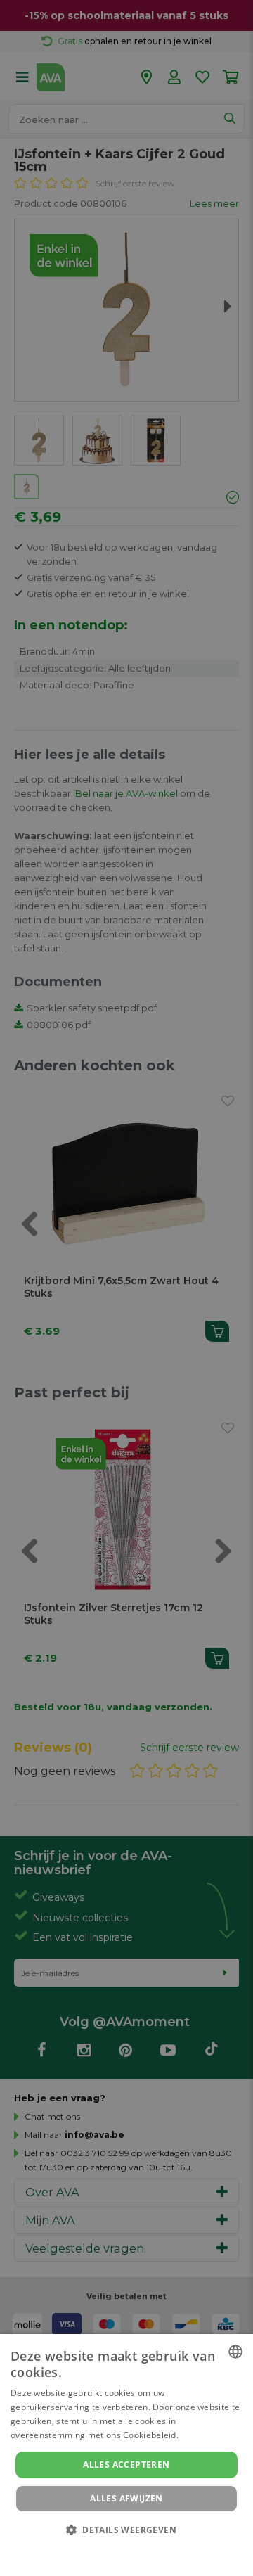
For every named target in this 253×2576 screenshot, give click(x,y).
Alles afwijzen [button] (126, 2498)
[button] (126, 2529)
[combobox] (235, 2352)
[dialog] (126, 2455)
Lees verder (205, 2435)
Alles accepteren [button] (126, 2465)
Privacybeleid (118, 2549)
